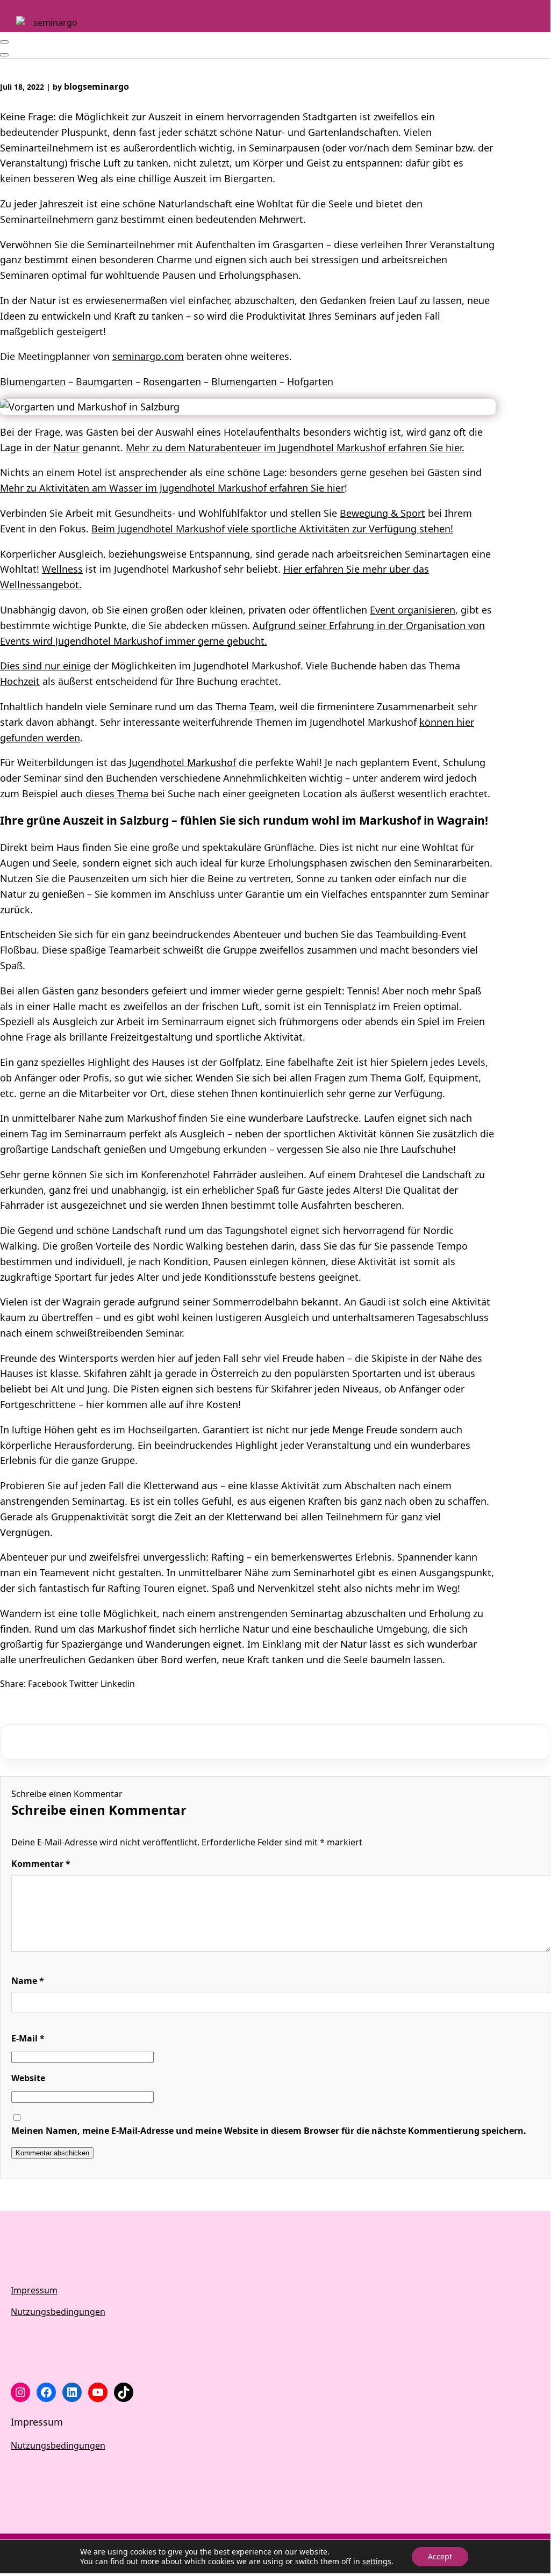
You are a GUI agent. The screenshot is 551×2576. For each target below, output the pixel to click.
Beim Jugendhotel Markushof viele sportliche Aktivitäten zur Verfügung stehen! (272, 529)
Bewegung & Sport (382, 513)
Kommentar (41, 1864)
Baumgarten (104, 381)
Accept (440, 2556)
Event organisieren (413, 610)
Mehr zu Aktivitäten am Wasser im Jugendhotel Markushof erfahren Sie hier (172, 488)
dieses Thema (117, 793)
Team (262, 706)
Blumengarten (33, 381)
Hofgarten (310, 381)
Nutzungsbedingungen (58, 2312)
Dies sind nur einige (45, 666)
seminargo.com (148, 356)
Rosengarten (172, 381)
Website (28, 2078)
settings (377, 2561)
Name (28, 1981)
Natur (66, 448)
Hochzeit (20, 681)
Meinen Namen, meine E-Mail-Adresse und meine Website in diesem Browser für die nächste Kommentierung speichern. (269, 2131)
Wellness (62, 569)
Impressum (34, 2290)
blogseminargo (96, 86)
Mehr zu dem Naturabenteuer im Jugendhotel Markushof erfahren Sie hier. (295, 448)
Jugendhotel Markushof (183, 762)
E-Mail (28, 2038)
